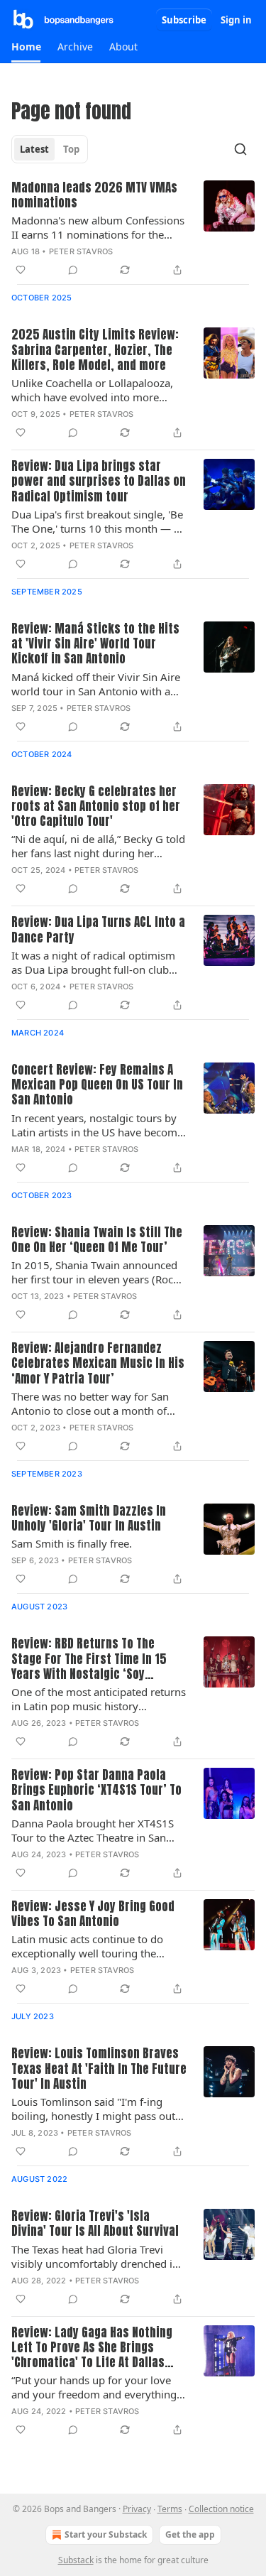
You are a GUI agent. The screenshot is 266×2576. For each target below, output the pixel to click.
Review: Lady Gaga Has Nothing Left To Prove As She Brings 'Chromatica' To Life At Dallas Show (92, 2348)
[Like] (21, 270)
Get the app (190, 2534)
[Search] (240, 149)
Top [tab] (71, 149)
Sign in (236, 20)
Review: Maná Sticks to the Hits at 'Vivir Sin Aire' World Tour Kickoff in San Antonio (95, 644)
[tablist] (50, 149)
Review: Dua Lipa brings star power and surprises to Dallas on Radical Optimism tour (99, 482)
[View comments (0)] (73, 270)
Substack (76, 2560)
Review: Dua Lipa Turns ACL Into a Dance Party (98, 930)
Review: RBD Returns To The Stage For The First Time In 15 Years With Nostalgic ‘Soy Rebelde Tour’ (89, 1659)
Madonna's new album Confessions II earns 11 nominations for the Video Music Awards (98, 227)
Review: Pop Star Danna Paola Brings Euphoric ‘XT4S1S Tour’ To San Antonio (96, 1790)
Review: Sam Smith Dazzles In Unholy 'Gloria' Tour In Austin (89, 1519)
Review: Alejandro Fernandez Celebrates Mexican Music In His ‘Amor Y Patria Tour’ (98, 1364)
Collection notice (221, 2509)
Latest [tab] (34, 149)
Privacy (137, 2509)
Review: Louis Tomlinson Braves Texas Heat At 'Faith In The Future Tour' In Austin (99, 2069)
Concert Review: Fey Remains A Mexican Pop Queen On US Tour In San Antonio (97, 1085)
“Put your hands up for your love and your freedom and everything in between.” (94, 2387)
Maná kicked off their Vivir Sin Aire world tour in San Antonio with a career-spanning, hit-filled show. (96, 684)
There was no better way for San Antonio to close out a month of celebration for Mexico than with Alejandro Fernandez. (91, 1403)
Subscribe (184, 20)
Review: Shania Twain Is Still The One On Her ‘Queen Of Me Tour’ (97, 1240)
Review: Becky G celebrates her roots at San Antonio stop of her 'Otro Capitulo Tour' (96, 807)
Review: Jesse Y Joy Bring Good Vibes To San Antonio (93, 1914)
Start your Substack (106, 2534)
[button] (26, 47)
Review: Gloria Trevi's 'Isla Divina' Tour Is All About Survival (95, 2224)
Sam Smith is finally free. (72, 1543)
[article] (133, 230)
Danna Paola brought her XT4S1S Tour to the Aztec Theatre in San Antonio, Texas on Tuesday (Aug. (93, 1830)
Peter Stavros (81, 251)
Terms (170, 2509)
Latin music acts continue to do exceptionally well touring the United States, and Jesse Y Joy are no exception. (92, 1946)
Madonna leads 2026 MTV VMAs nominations (94, 196)
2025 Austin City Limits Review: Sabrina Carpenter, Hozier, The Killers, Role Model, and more (95, 350)
